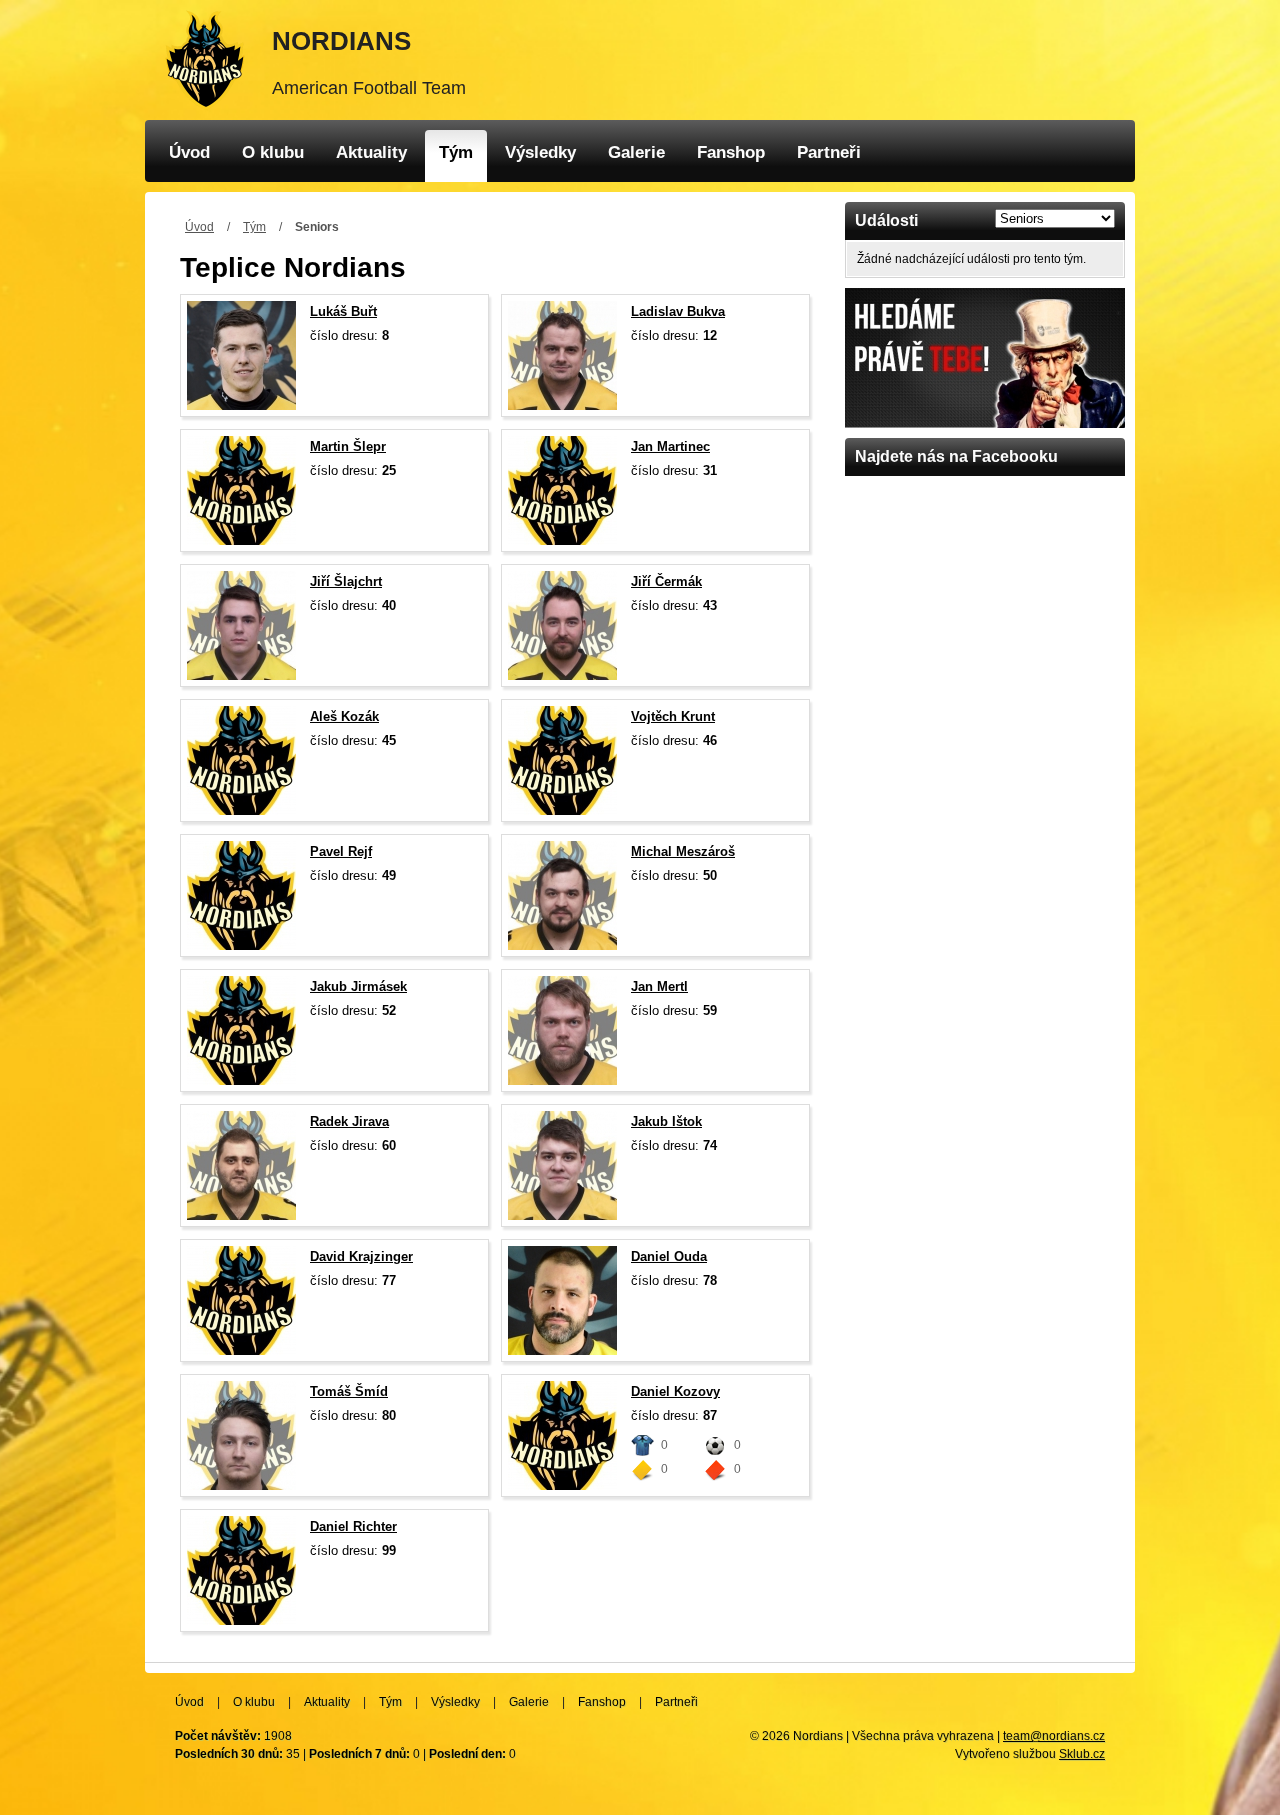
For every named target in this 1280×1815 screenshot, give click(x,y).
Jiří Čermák (666, 581)
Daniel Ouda (669, 1256)
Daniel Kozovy (675, 1391)
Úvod (189, 152)
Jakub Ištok (666, 1121)
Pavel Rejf (341, 851)
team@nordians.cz (1054, 1736)
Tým (456, 152)
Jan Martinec (670, 446)
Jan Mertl (659, 986)
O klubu (273, 152)
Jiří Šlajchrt (346, 581)
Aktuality (371, 152)
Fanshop (731, 152)
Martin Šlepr (348, 446)
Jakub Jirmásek (358, 986)
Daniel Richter (353, 1526)
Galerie (636, 152)
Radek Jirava (349, 1121)
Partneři (829, 152)
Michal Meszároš (683, 851)
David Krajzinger (361, 1256)
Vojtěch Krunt (673, 716)
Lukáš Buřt (343, 311)
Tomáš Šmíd (349, 1391)
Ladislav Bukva (678, 311)
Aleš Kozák (344, 716)
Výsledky (540, 152)
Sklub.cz (1082, 1754)
